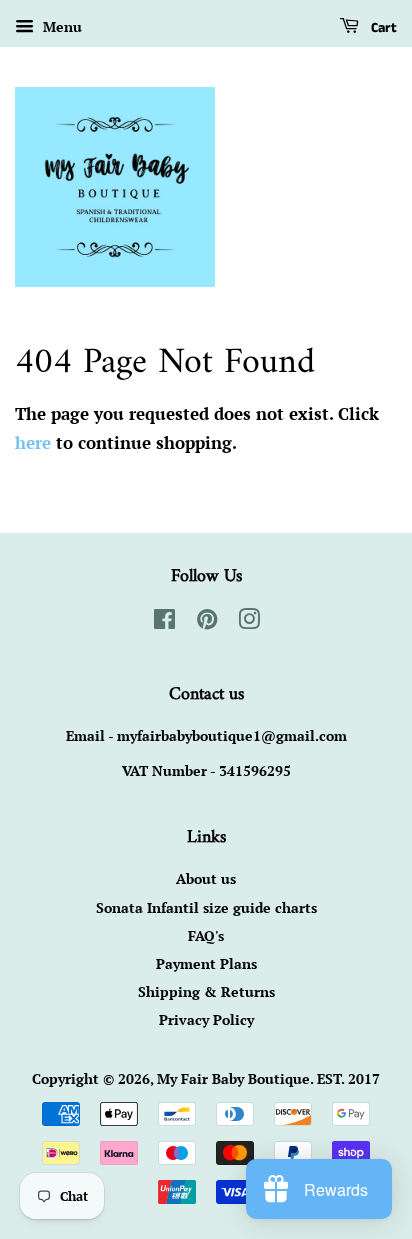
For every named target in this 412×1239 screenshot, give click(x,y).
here (33, 442)
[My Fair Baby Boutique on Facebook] (164, 622)
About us (206, 878)
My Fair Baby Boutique (233, 1078)
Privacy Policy (206, 1019)
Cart (382, 28)
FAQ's (206, 935)
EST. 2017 (348, 1078)
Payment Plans (206, 963)
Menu (60, 26)
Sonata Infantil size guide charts (206, 907)
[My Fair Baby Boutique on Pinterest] (207, 622)
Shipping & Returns (206, 991)
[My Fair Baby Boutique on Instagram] (249, 622)
